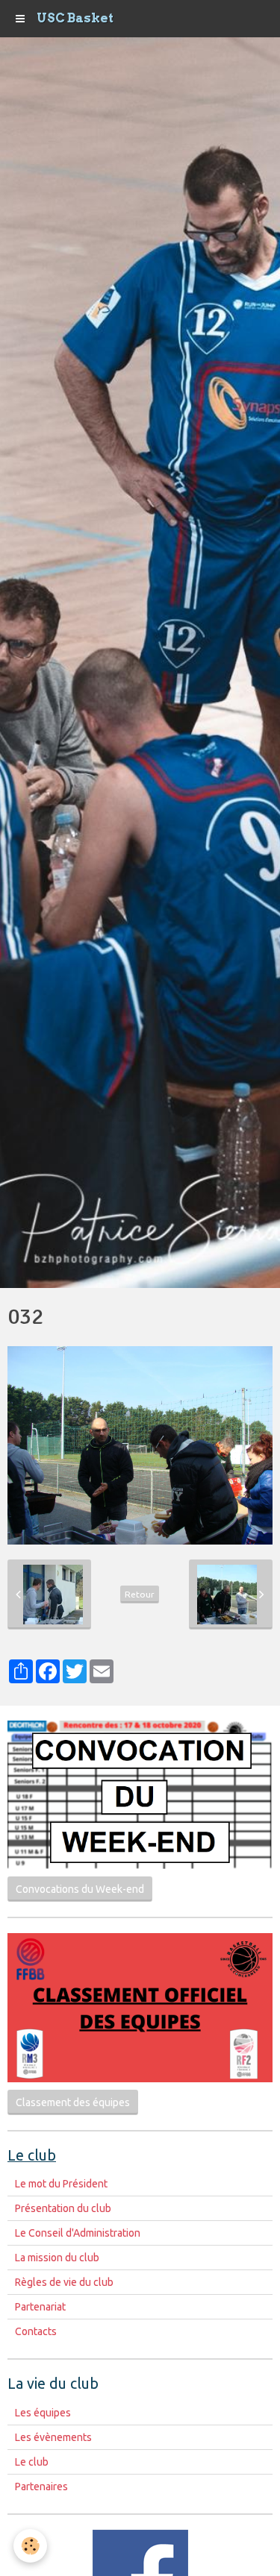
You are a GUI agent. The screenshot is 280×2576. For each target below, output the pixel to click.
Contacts (36, 2331)
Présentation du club (63, 2208)
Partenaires (41, 2487)
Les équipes (43, 2413)
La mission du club (57, 2258)
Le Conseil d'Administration (78, 2233)
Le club (32, 2462)
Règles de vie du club (64, 2282)
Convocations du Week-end (80, 1889)
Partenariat (40, 2307)
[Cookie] (30, 2546)
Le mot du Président (61, 2184)
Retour (140, 1594)
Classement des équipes (73, 2102)
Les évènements (53, 2437)
